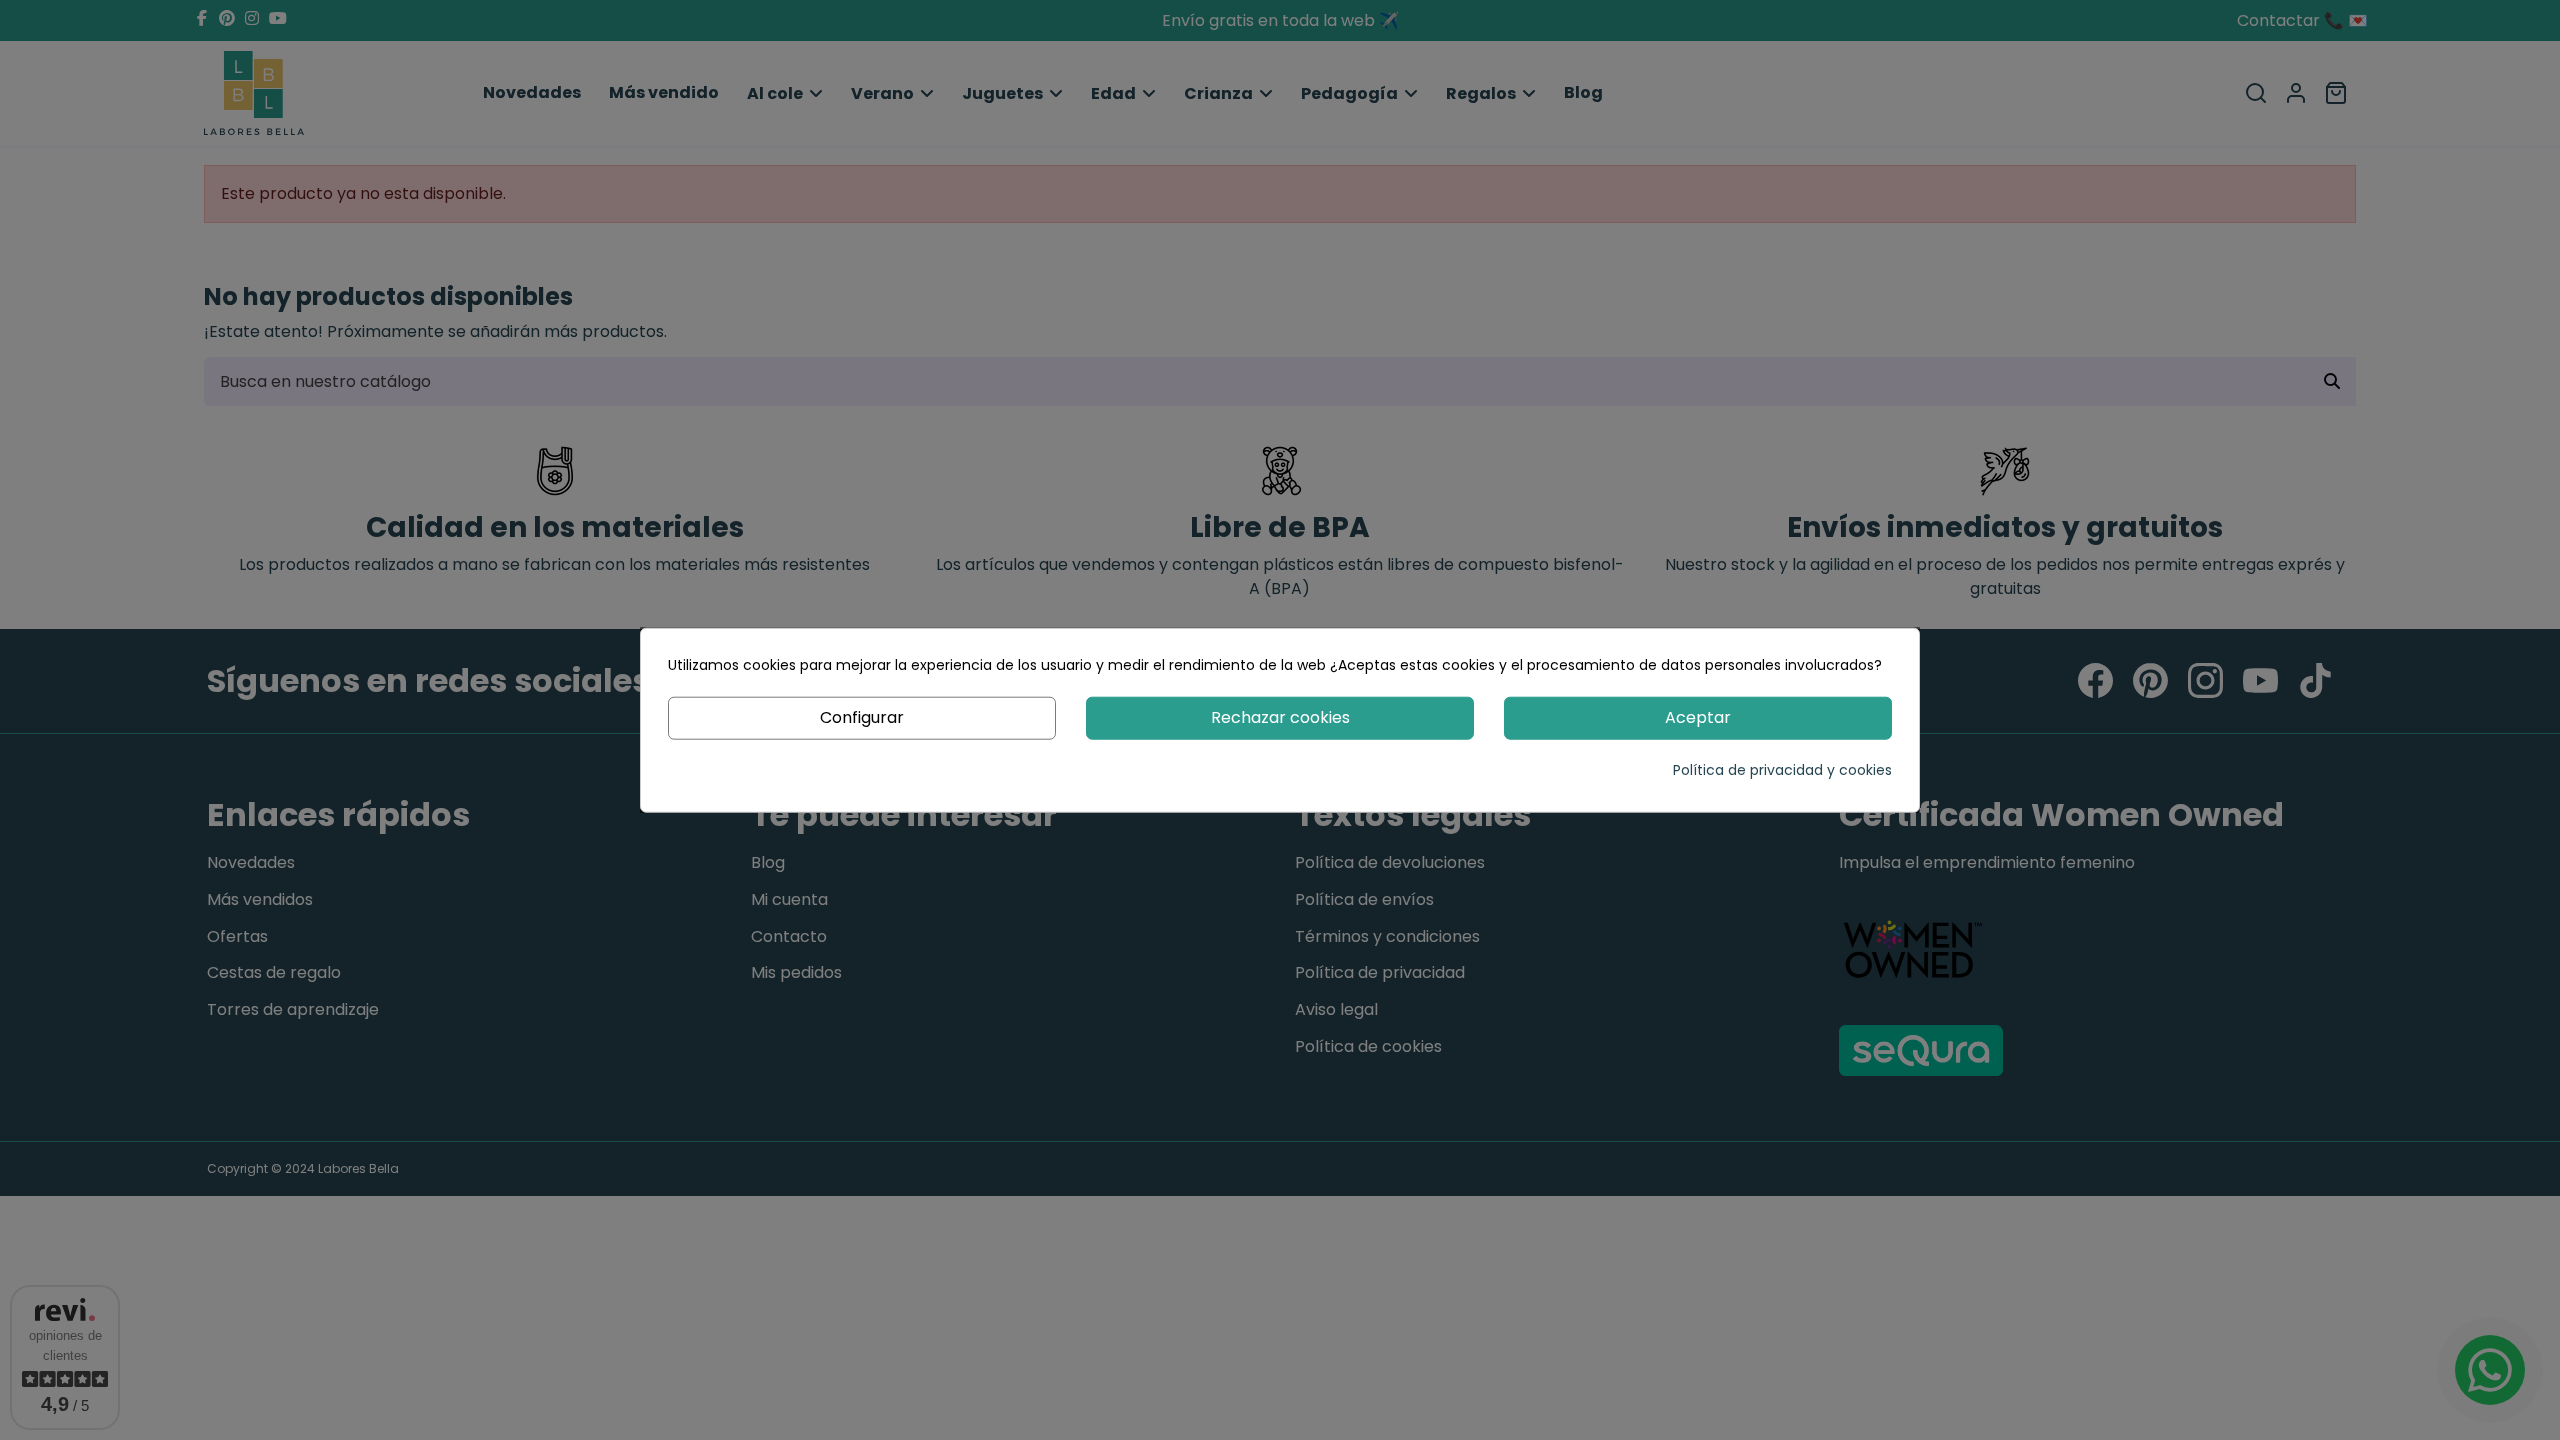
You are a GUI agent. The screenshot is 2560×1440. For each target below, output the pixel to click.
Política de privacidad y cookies (1782, 769)
